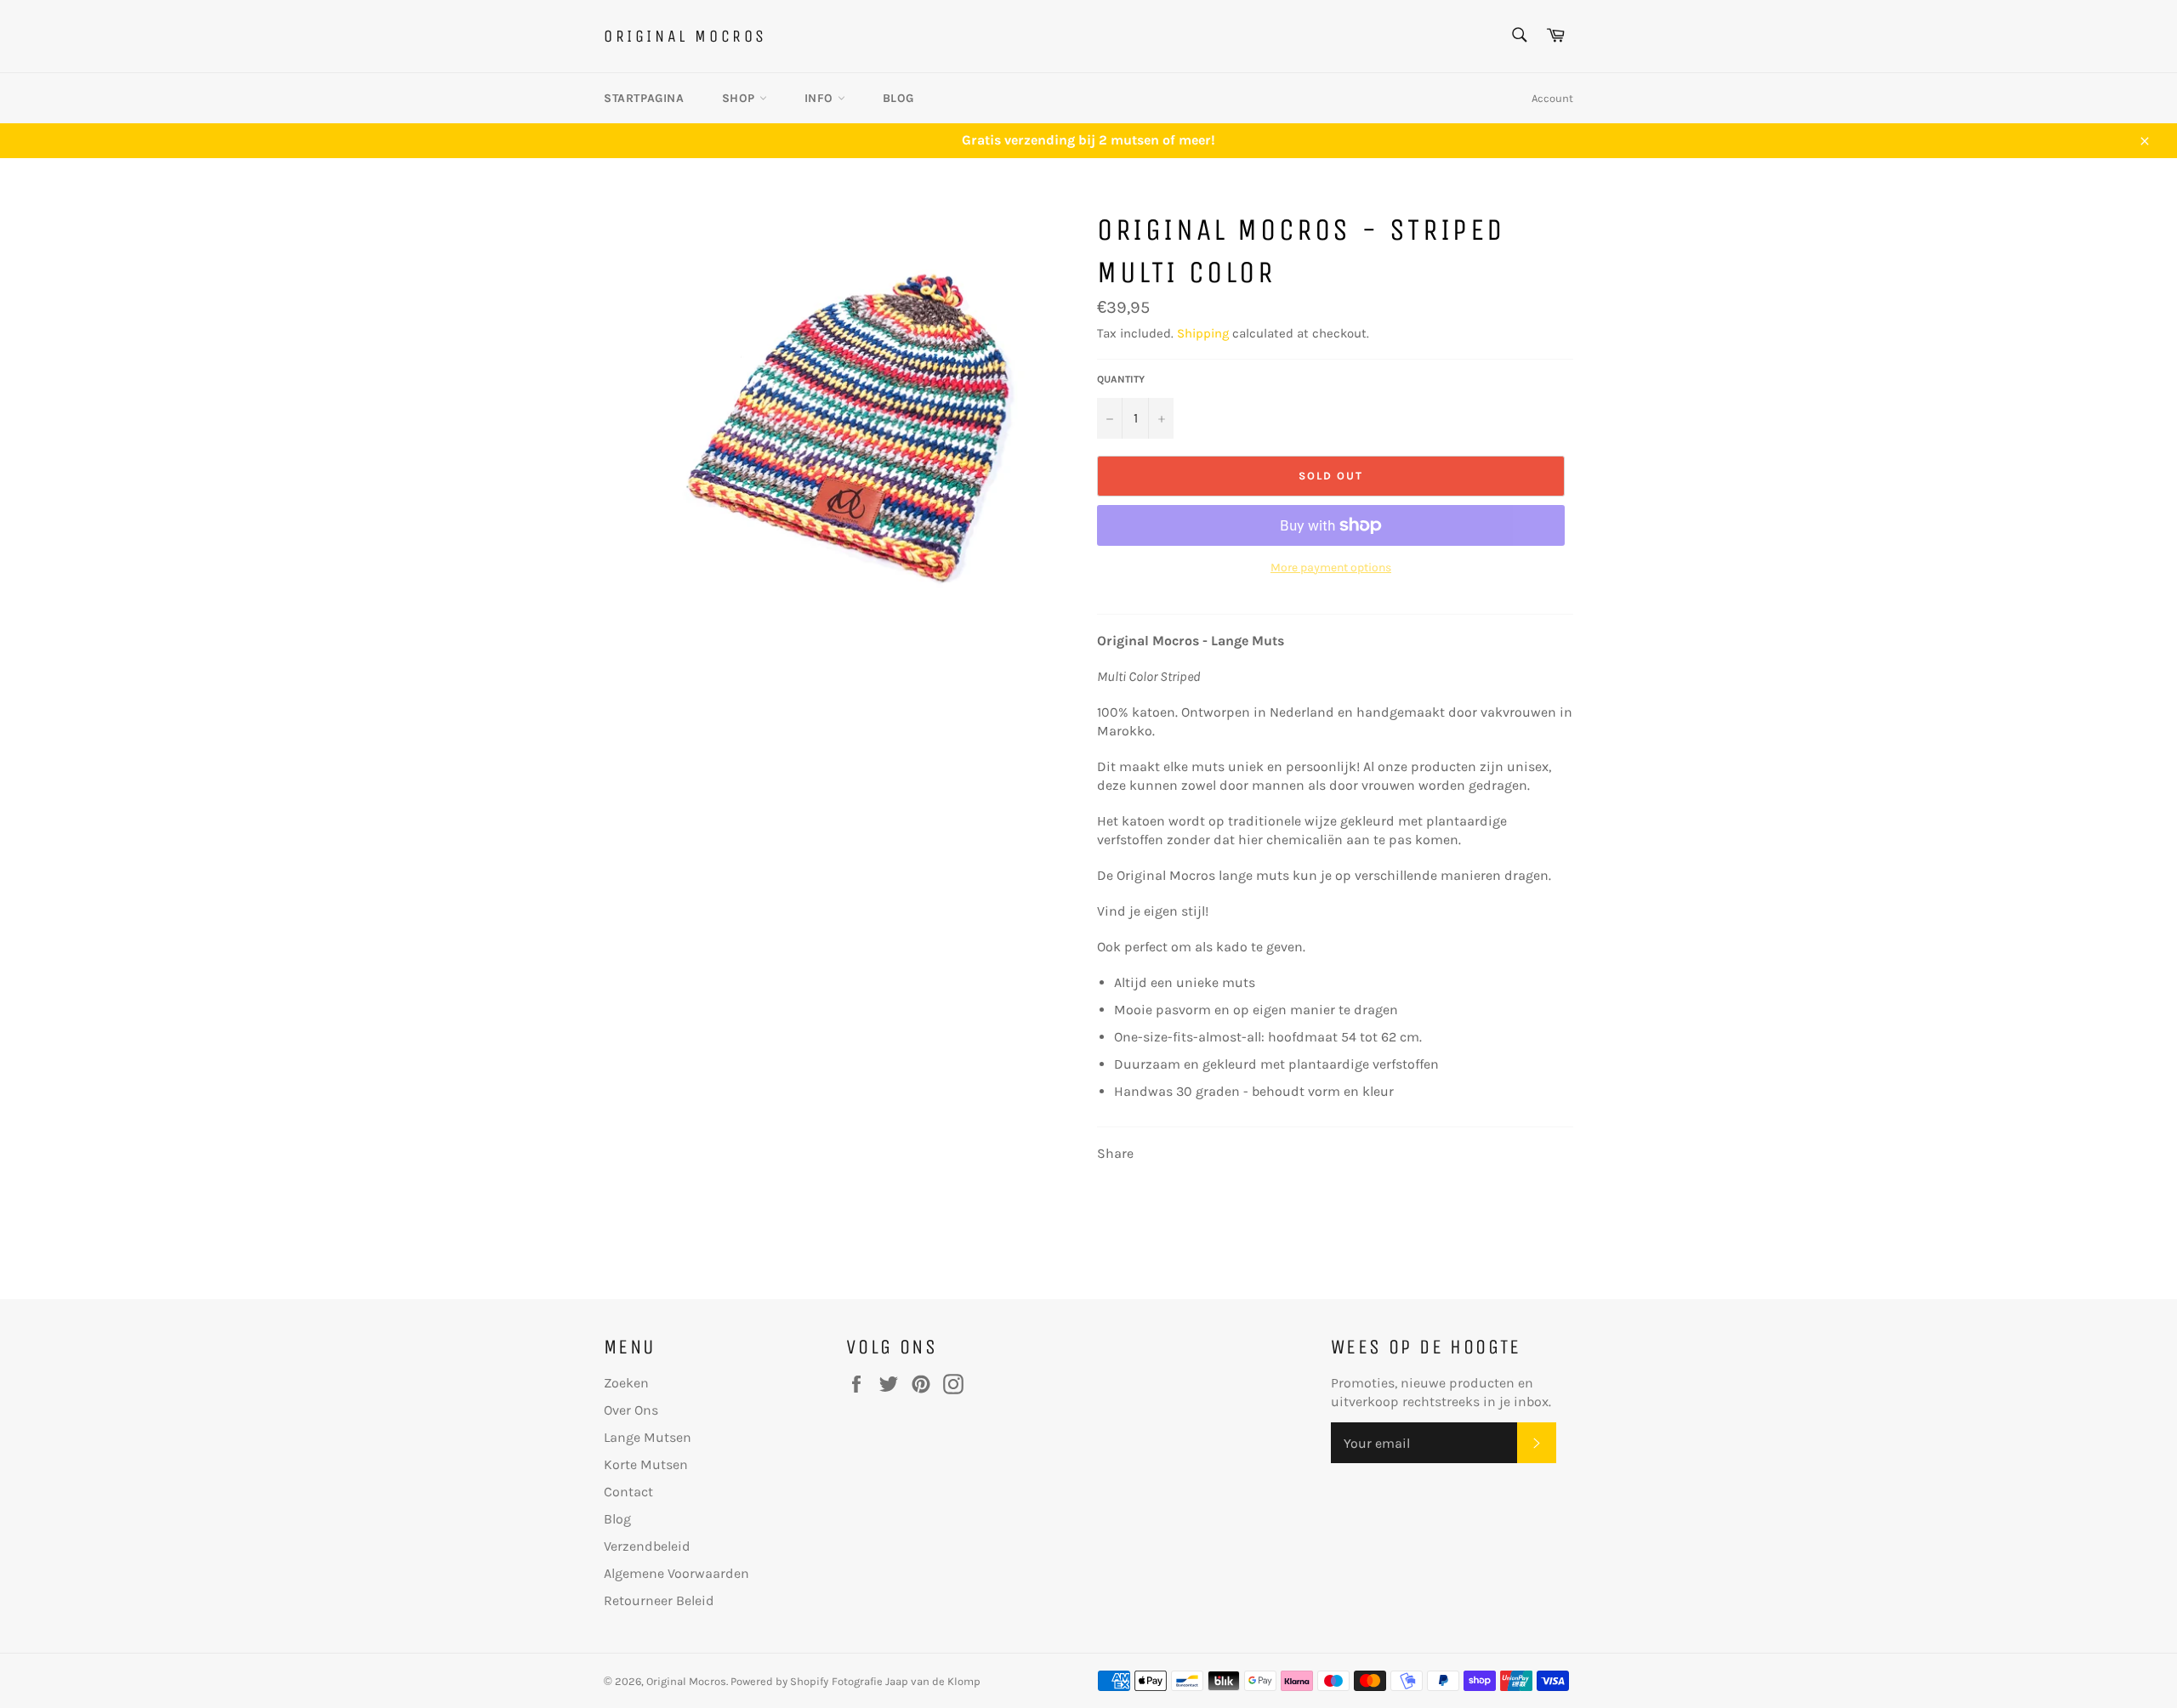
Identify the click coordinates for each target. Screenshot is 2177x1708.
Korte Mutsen (646, 1464)
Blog (898, 98)
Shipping (1203, 333)
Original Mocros (685, 36)
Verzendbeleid (647, 1546)
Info (821, 98)
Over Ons (631, 1410)
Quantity (1121, 379)
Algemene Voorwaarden (676, 1573)
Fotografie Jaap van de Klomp (906, 1681)
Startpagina (644, 98)
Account (1552, 98)
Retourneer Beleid (659, 1600)
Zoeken (626, 1383)
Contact (628, 1492)
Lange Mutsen (648, 1437)
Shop (741, 98)
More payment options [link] (1331, 567)
